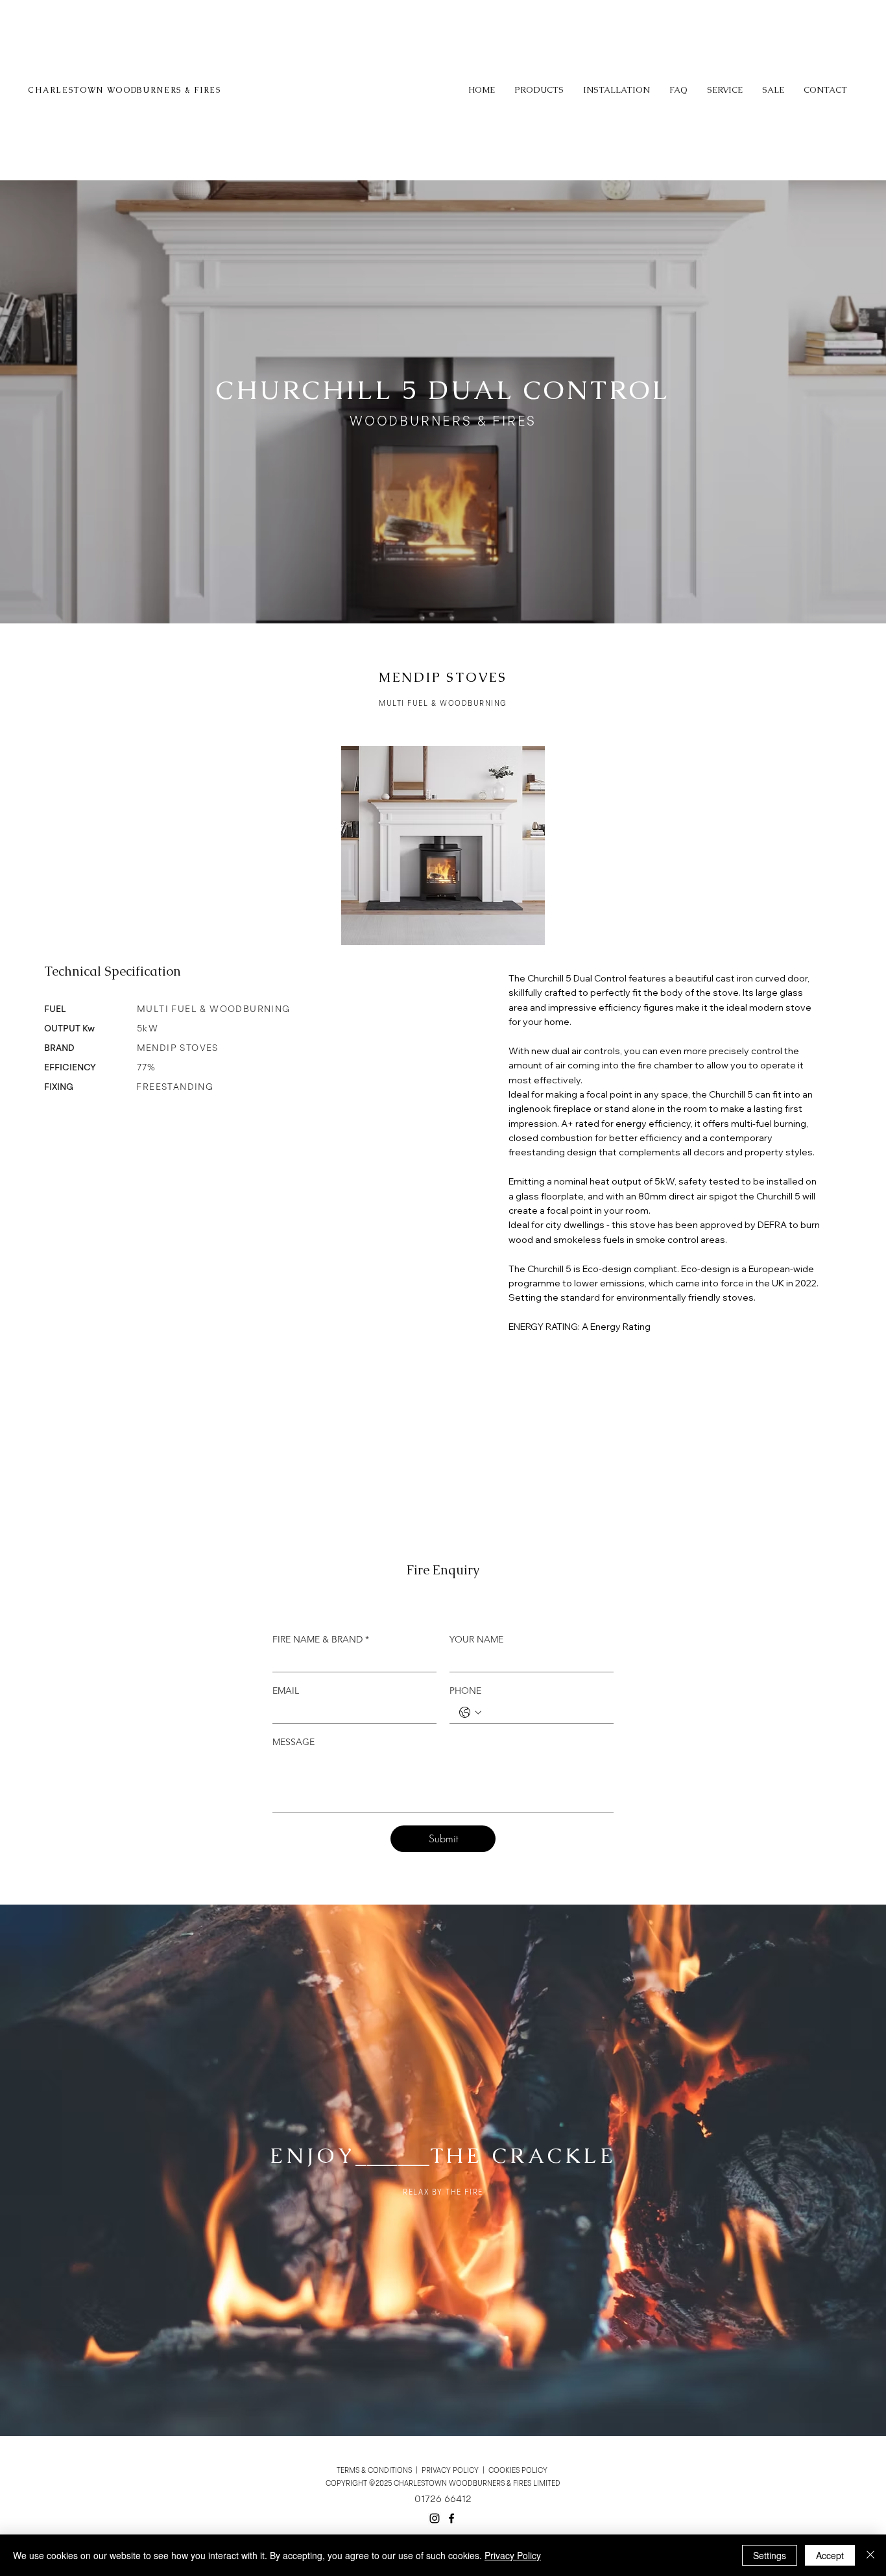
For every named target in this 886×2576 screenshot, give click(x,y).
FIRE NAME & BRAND (321, 1640)
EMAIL (286, 1691)
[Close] (870, 2555)
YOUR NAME (476, 1640)
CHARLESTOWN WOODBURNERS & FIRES (124, 90)
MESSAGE (293, 1742)
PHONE (465, 1691)
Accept (830, 2555)
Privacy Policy (513, 2555)
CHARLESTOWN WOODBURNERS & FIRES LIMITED (477, 2484)
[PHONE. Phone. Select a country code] (470, 1713)
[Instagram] (435, 2518)
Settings (770, 2555)
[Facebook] (451, 2518)
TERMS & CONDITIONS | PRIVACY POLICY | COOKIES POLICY (443, 2471)
